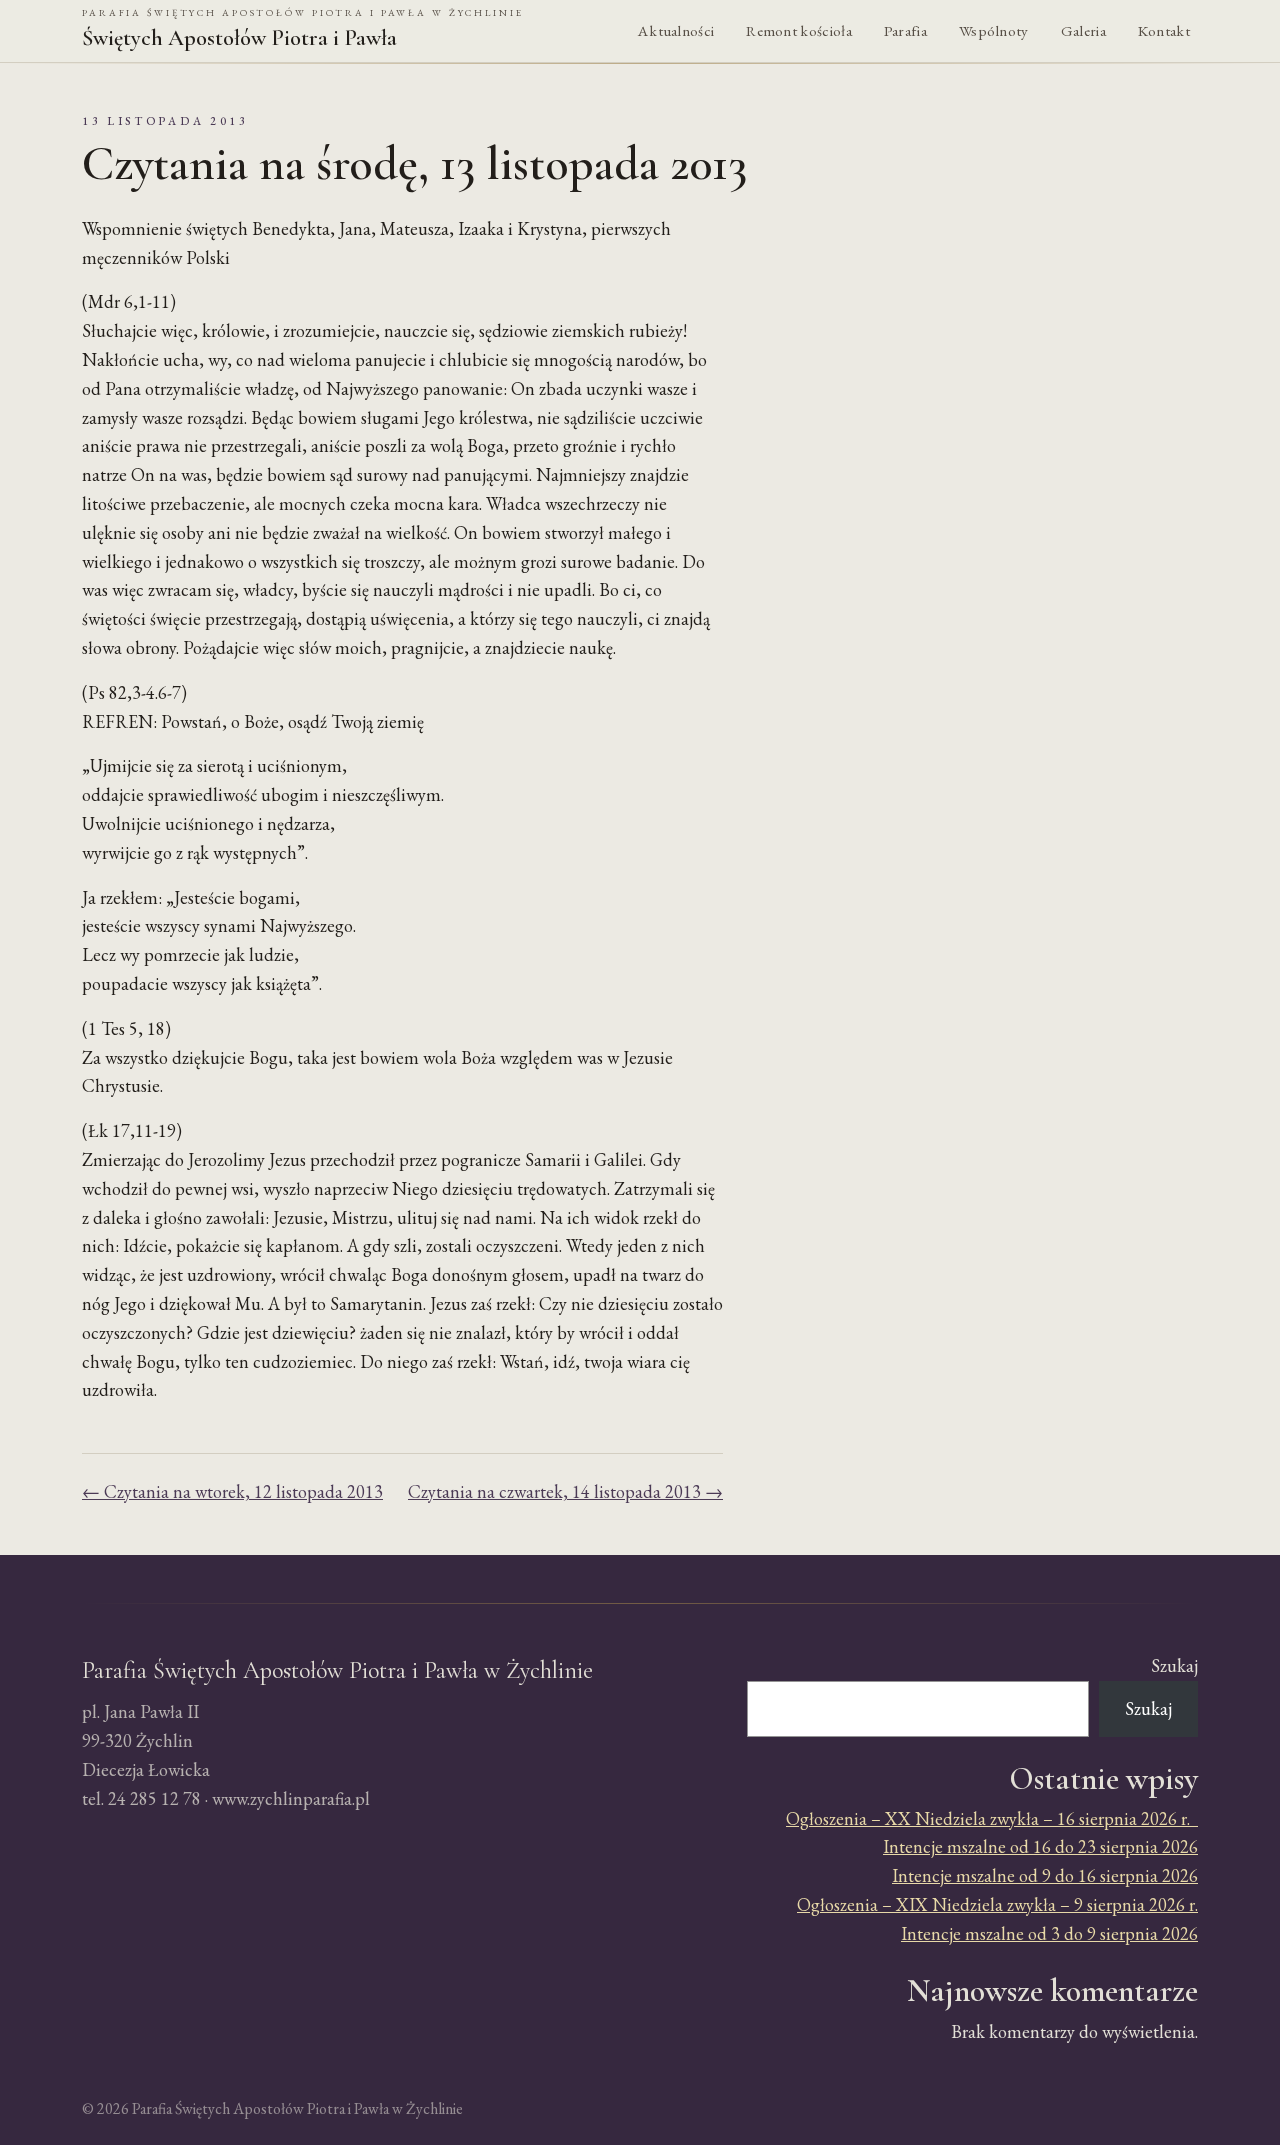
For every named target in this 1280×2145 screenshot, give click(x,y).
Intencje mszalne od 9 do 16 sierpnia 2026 (1045, 1875)
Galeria (1083, 31)
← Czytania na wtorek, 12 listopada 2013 (232, 1491)
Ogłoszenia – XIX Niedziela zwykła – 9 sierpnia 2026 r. (997, 1904)
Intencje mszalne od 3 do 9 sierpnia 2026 (1049, 1933)
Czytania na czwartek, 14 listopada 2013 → (565, 1491)
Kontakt (1164, 31)
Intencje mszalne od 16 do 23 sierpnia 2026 (1040, 1846)
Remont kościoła (799, 31)
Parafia (905, 31)
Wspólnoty (994, 31)
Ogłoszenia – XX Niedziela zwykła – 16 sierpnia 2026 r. (992, 1818)
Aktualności (676, 31)
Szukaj (1174, 1665)
